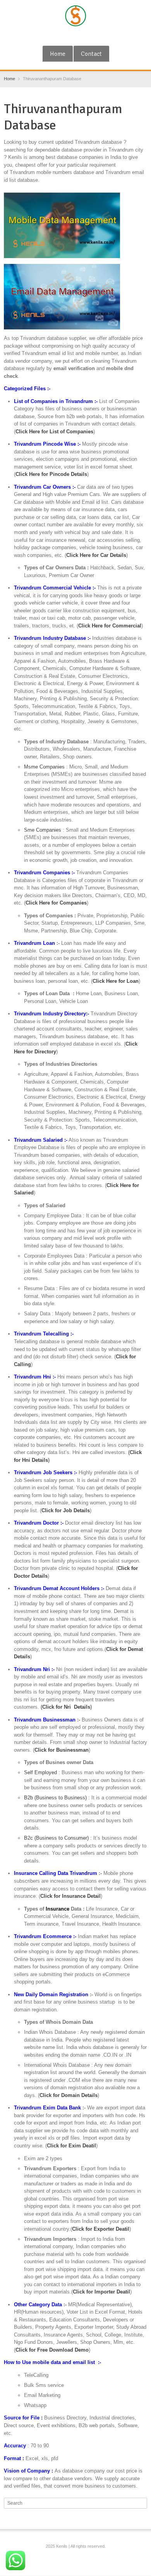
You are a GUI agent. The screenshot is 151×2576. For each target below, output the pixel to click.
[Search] (142, 2503)
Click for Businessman (62, 1750)
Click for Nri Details (66, 1707)
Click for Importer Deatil (101, 2292)
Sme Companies (43, 830)
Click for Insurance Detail (70, 1896)
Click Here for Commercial (110, 626)
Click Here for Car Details (96, 555)
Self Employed (40, 1772)
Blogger (89, 36)
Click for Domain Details (69, 2095)
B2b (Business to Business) (55, 1798)
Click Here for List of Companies (54, 432)
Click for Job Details (66, 1510)
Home (58, 54)
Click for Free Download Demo (52, 2350)
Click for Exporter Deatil (101, 2229)
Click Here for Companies (56, 903)
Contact (91, 54)
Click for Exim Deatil (71, 2146)
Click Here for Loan (116, 981)
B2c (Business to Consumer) (56, 1838)
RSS (77, 36)
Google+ (64, 36)
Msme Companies (44, 767)
